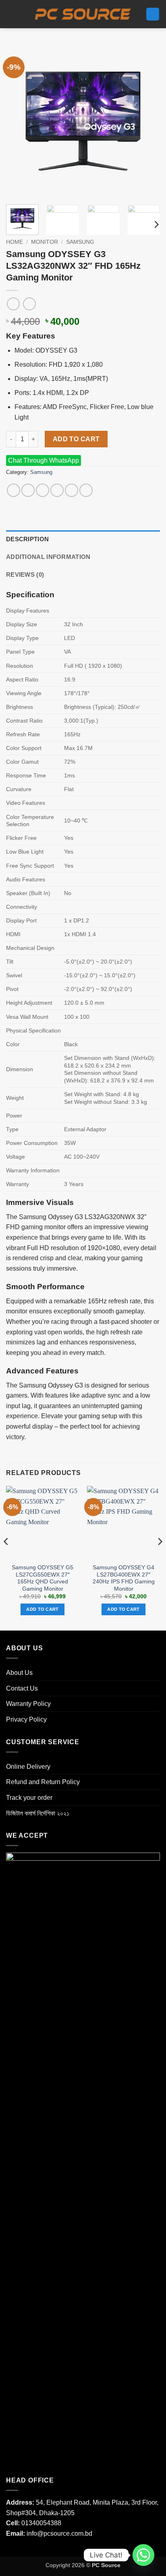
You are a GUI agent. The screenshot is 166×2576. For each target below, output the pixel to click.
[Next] (147, 121)
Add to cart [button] (43, 1609)
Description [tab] (27, 539)
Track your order (29, 1798)
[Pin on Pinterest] (72, 490)
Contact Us (22, 1688)
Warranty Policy (28, 1704)
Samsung (80, 242)
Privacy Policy (26, 1719)
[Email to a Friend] (57, 490)
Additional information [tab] (48, 557)
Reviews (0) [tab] (25, 574)
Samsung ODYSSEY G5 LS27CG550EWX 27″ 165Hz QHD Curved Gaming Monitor (43, 1578)
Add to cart (76, 439)
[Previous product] (29, 304)
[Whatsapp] (143, 2555)
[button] (12, 14)
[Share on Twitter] (43, 490)
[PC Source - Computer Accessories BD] (83, 14)
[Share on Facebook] (28, 490)
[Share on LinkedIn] (86, 490)
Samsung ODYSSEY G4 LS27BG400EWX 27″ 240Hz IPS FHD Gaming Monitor (124, 1578)
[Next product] (13, 304)
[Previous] (19, 121)
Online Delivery (28, 1767)
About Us (19, 1673)
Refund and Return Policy (43, 1782)
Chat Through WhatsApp (44, 460)
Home (15, 242)
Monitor (45, 242)
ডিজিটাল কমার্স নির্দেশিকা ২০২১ (38, 1813)
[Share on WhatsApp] (13, 490)
